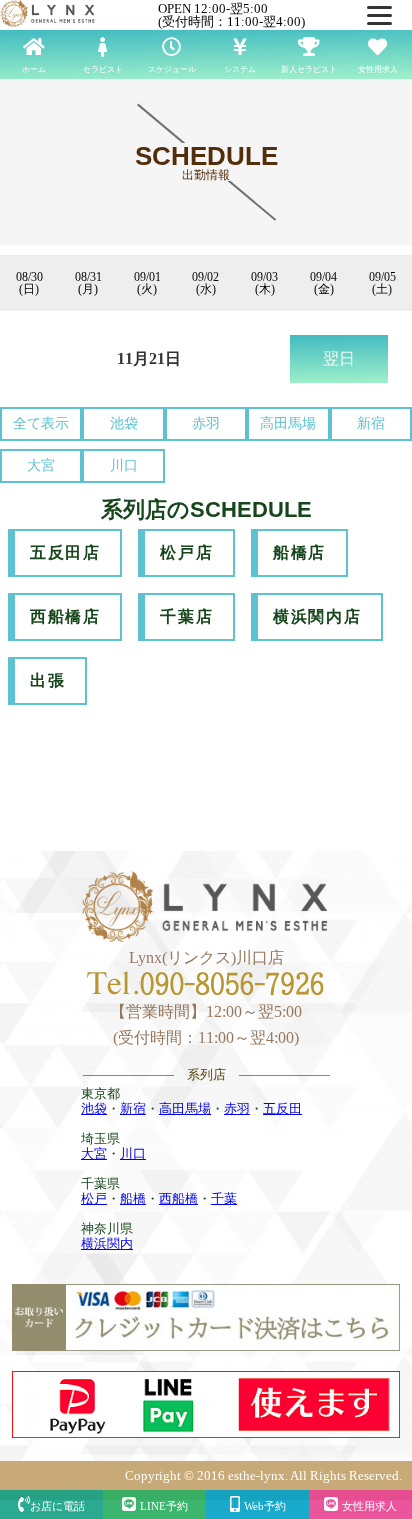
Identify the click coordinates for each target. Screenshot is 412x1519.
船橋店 (299, 552)
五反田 (282, 1108)
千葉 (224, 1198)
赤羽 (206, 423)
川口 (124, 465)
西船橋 (178, 1198)
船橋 (133, 1198)
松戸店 (186, 552)
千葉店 (186, 616)
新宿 (371, 423)
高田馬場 (288, 423)
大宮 (41, 465)
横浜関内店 (317, 616)
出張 (47, 680)
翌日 (339, 358)
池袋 (124, 423)
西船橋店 (65, 616)
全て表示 (41, 423)
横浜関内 (107, 1243)
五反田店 (65, 552)
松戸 (94, 1198)
